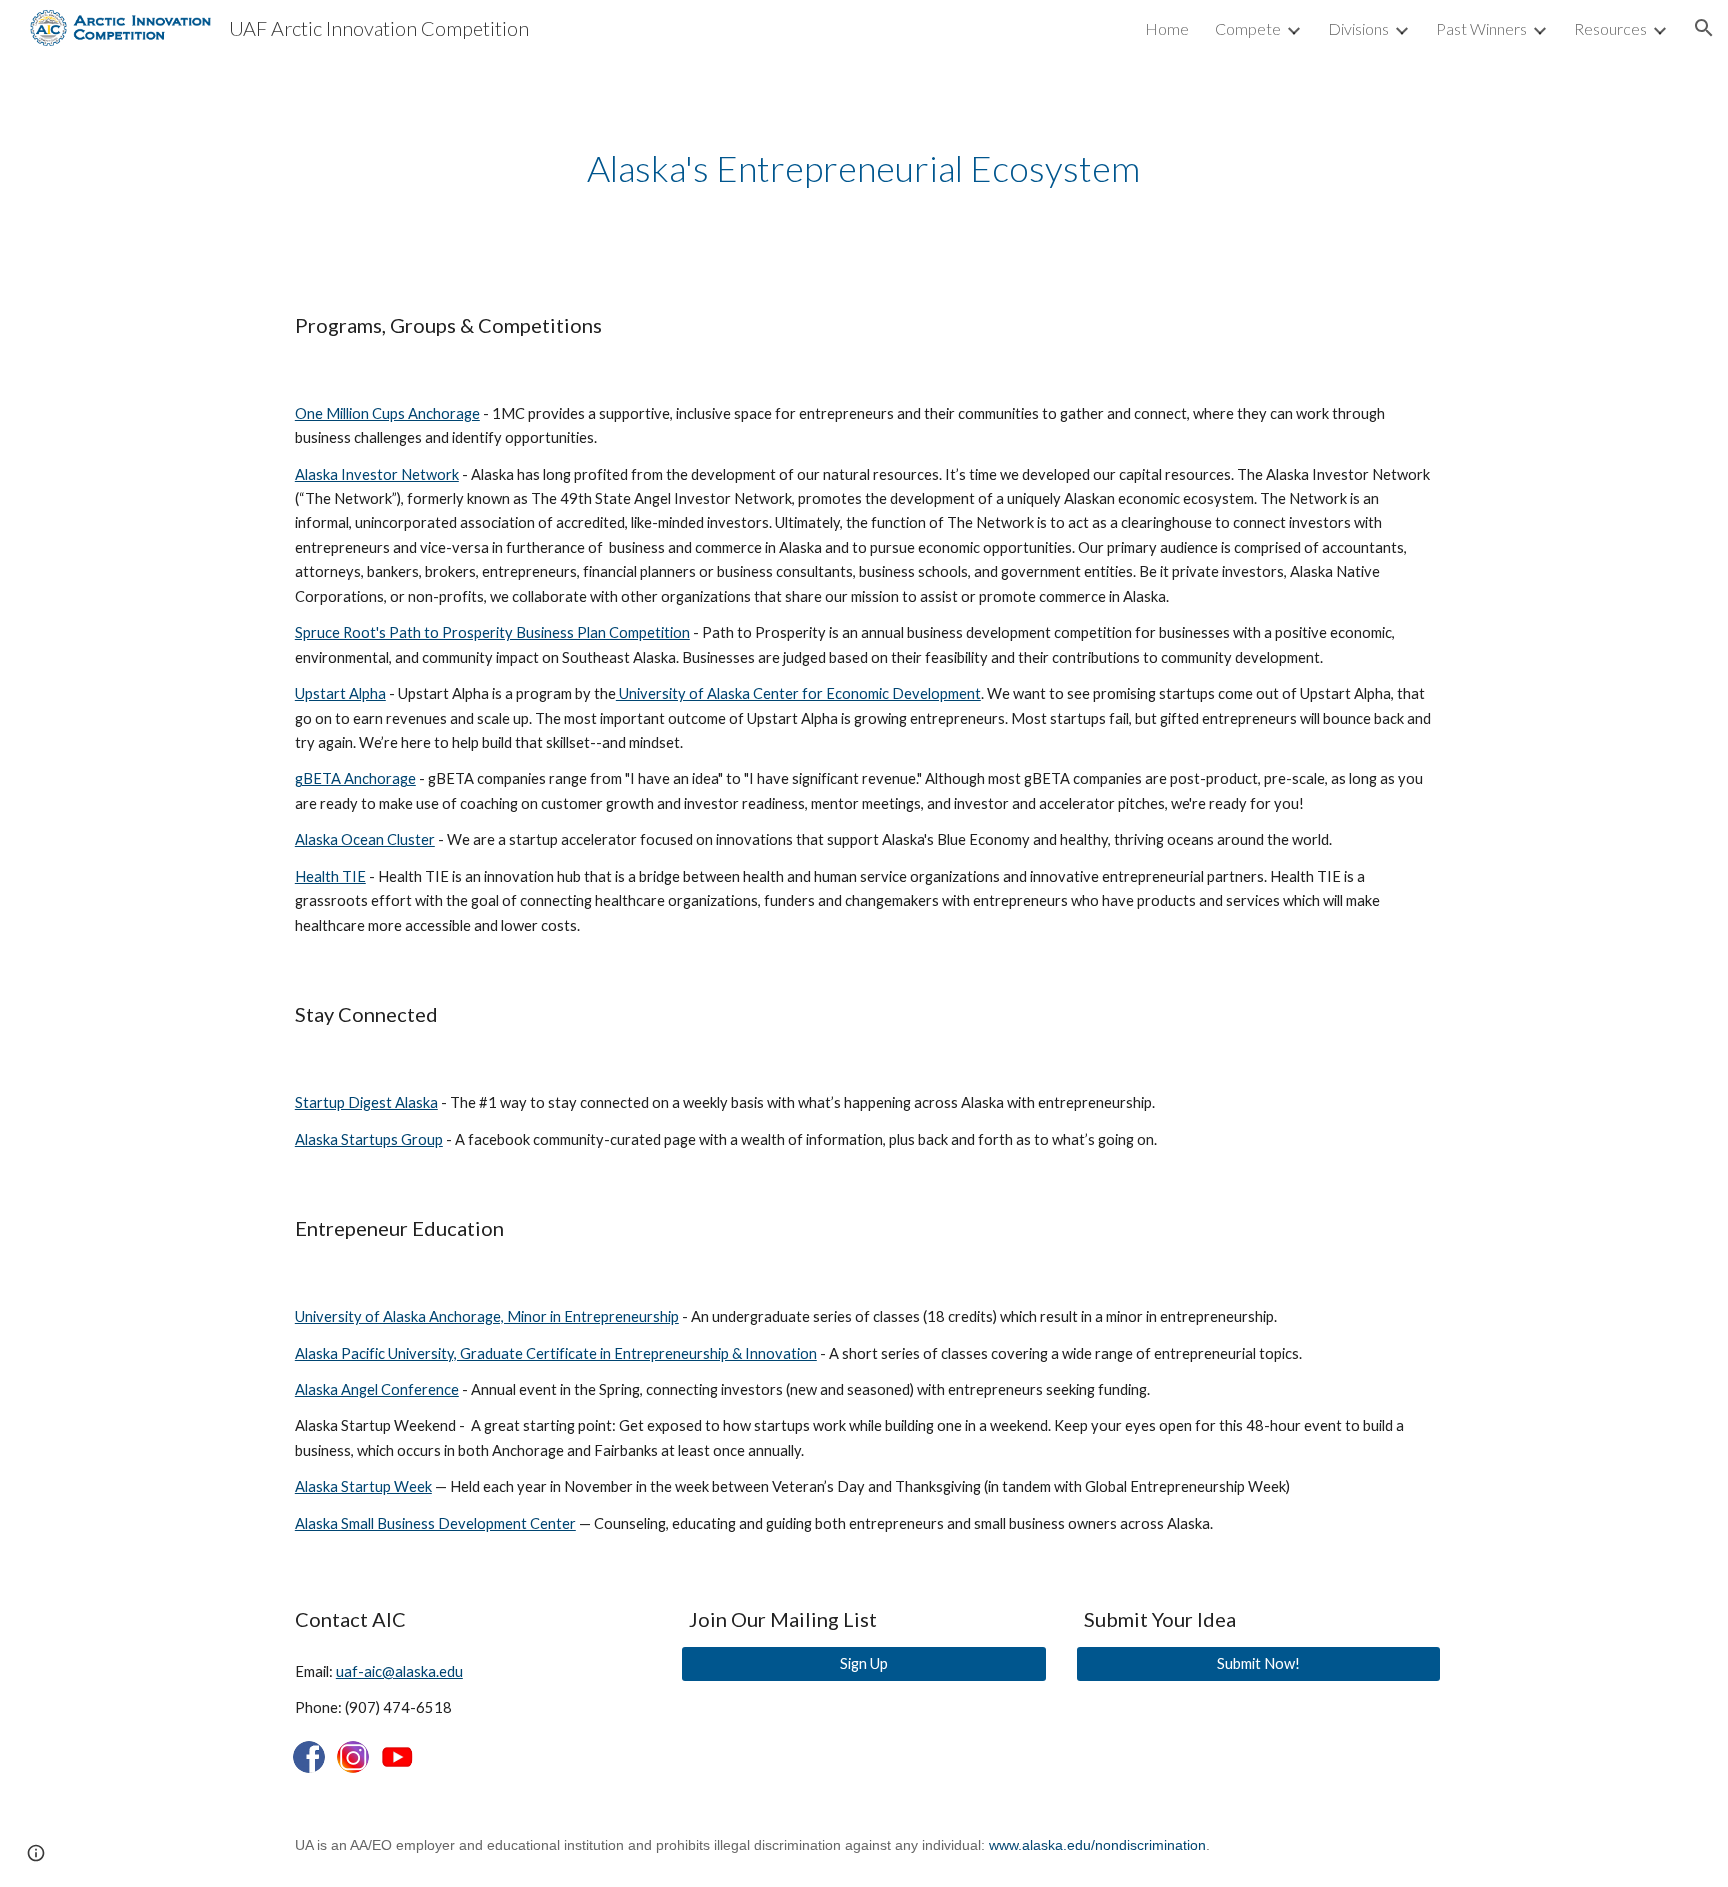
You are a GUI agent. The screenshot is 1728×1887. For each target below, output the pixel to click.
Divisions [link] (1358, 28)
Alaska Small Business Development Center (435, 1523)
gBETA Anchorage (355, 778)
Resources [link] (1610, 28)
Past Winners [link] (1481, 28)
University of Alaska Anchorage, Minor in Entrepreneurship (487, 1316)
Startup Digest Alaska (366, 1102)
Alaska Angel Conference (377, 1389)
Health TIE (330, 876)
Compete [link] (1248, 28)
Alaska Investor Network (377, 474)
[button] (1704, 28)
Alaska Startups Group (369, 1139)
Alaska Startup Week (363, 1486)
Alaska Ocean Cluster (365, 839)
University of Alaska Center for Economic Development (798, 693)
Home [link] (1167, 28)
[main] (864, 168)
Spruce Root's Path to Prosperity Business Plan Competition (492, 632)
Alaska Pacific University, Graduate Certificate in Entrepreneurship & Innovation (556, 1353)
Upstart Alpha (340, 693)
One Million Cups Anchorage (387, 413)
